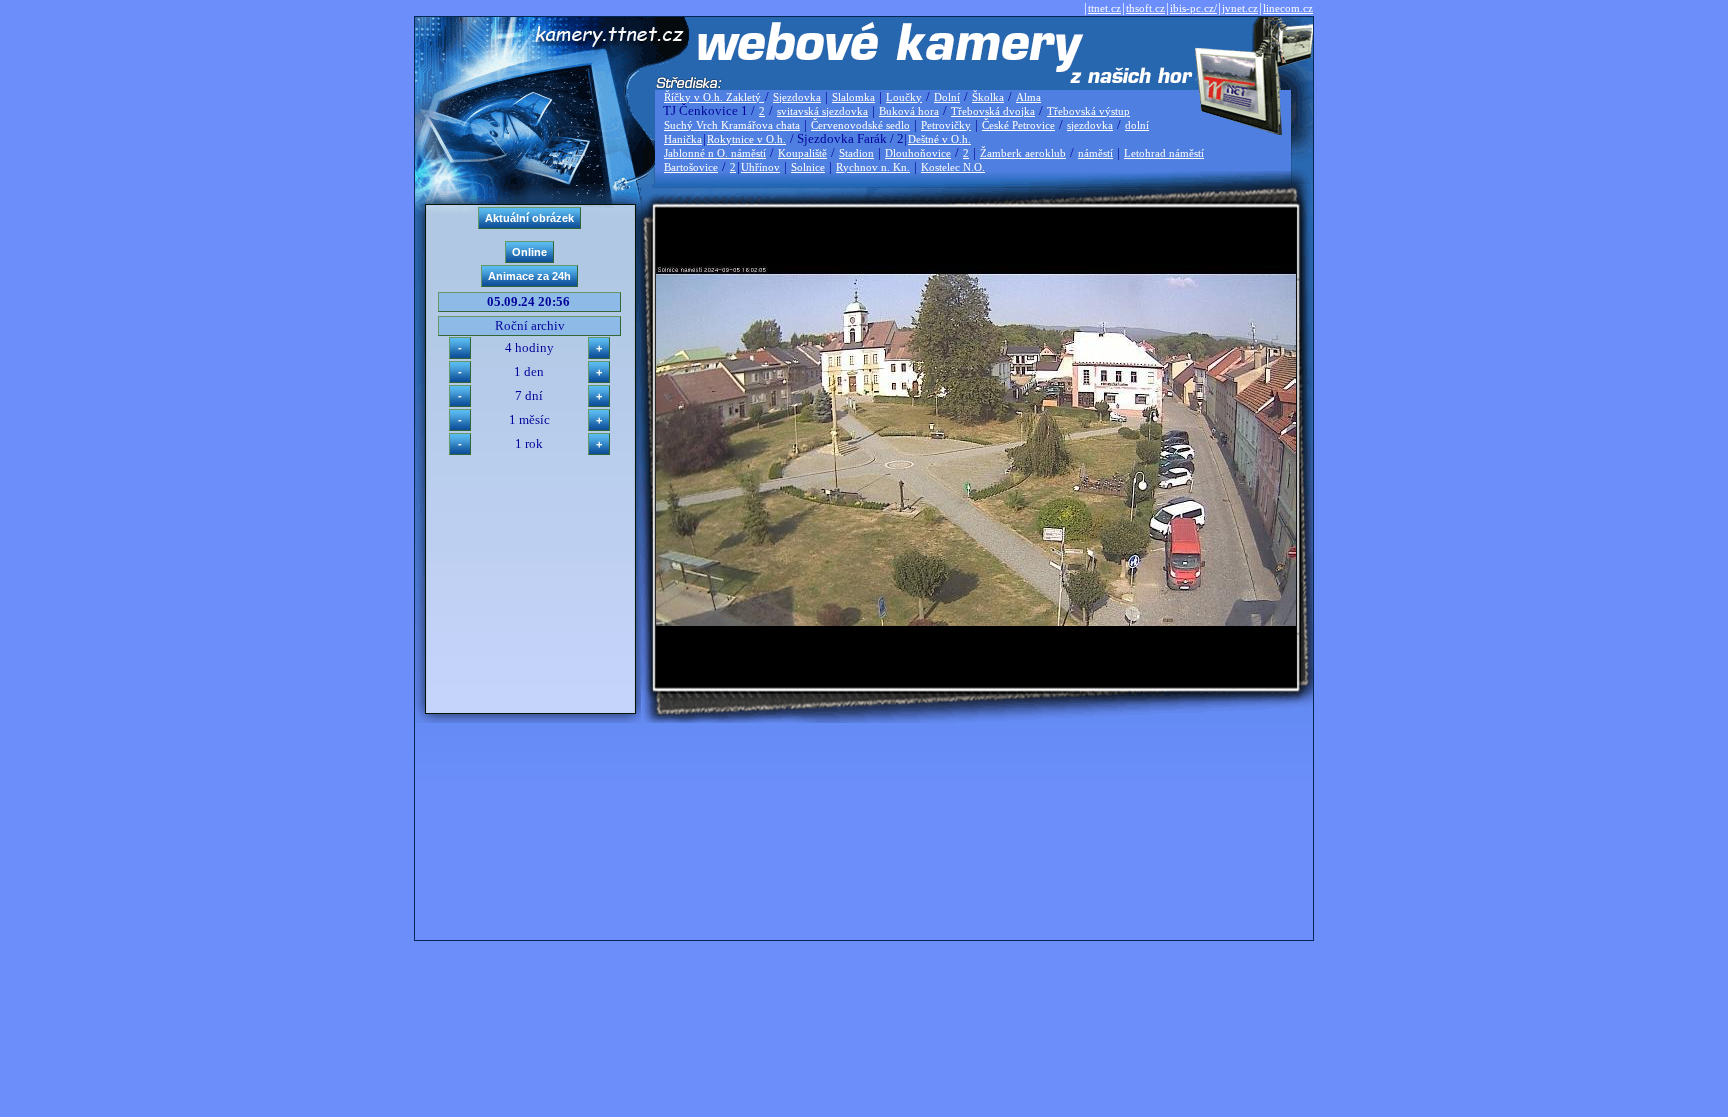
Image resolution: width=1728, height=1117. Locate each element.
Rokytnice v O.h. (746, 139)
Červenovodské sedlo (860, 125)
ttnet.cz (1104, 8)
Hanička (683, 139)
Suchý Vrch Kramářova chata (732, 125)
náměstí (1095, 153)
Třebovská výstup (1088, 111)
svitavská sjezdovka (822, 111)
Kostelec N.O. (953, 167)
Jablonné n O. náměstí (715, 153)
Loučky (904, 97)
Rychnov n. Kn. (873, 167)
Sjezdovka (797, 97)
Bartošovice (691, 167)
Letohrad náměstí (1164, 153)
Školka (988, 97)
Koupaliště (802, 153)
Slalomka (853, 97)
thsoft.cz (1145, 8)
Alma (1028, 97)
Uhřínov (760, 167)
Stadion (856, 153)
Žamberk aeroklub (1023, 153)
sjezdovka (1090, 125)
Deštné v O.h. (939, 139)
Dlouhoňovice (918, 153)
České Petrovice (1018, 125)
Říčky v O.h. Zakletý (714, 97)
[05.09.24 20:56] (976, 621)
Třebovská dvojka (993, 111)
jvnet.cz (1240, 8)
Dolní (947, 97)
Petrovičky (946, 125)
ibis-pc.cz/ (1193, 8)
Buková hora (909, 111)
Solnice (808, 167)
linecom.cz (1288, 8)
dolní (1137, 125)
